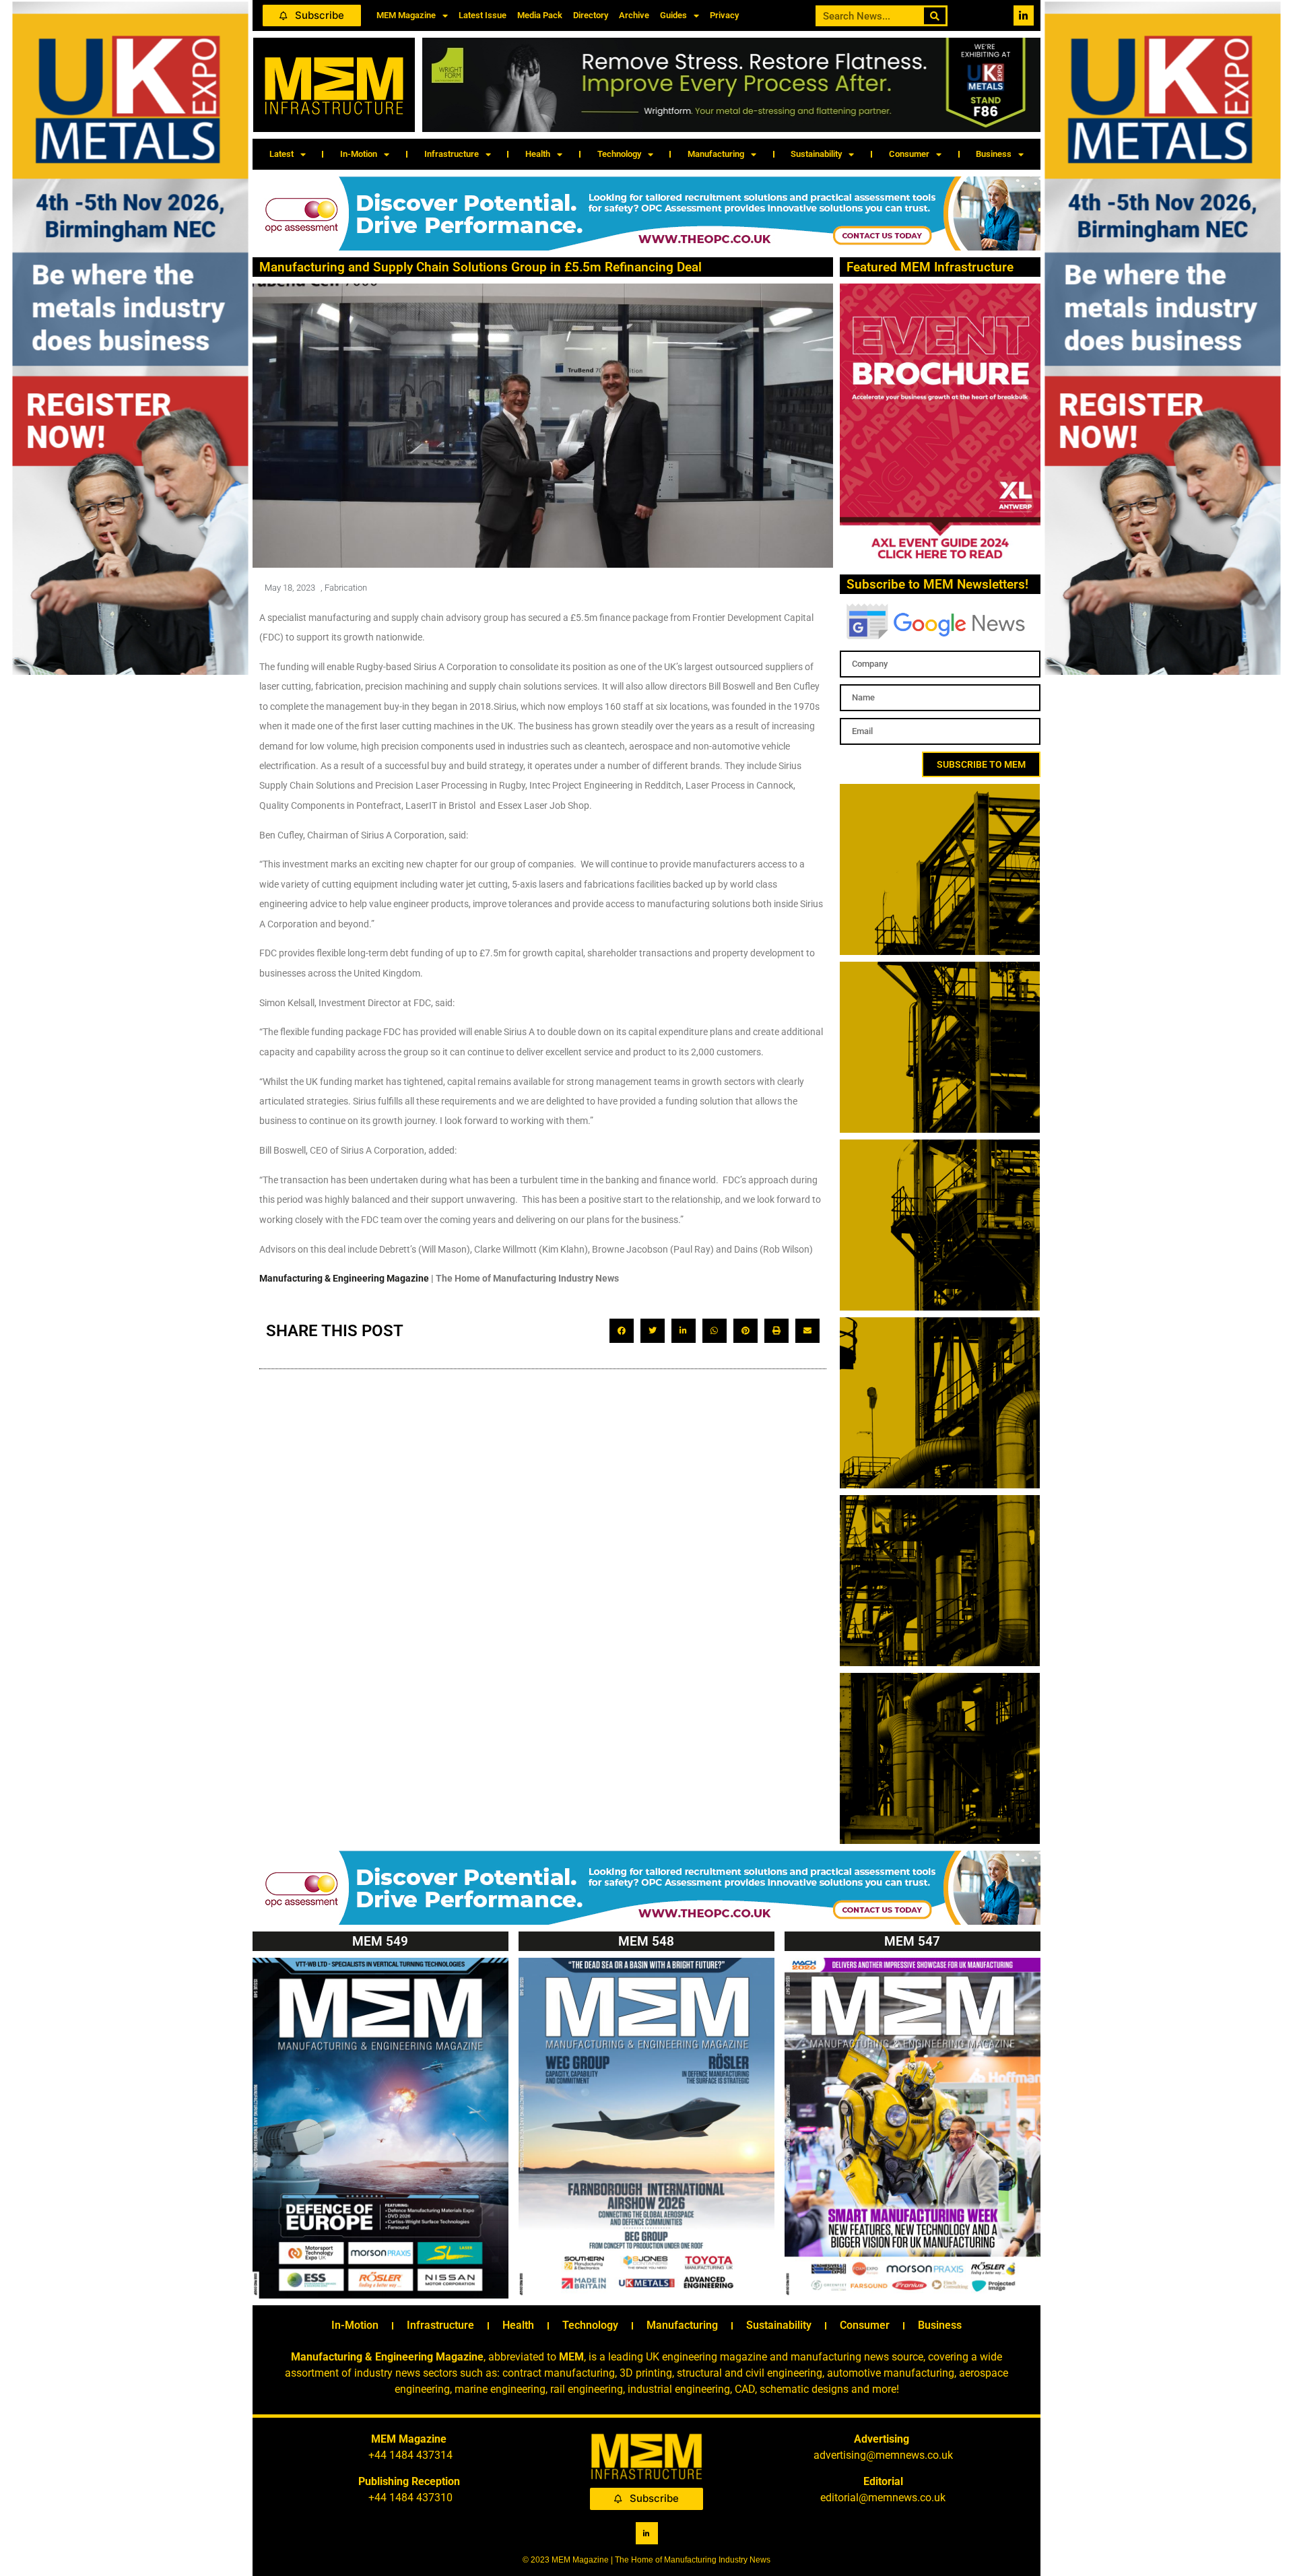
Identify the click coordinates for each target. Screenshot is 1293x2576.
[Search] (935, 16)
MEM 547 (912, 1941)
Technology (619, 154)
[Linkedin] (1024, 15)
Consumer (909, 154)
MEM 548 (646, 1941)
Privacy (724, 15)
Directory (591, 15)
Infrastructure (452, 154)
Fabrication (346, 588)
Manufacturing (716, 154)
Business (994, 154)
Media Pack (540, 15)
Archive (634, 15)
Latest (281, 154)
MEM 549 (380, 1941)
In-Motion (359, 154)
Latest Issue (483, 15)
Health (538, 154)
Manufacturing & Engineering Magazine (344, 1278)
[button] (622, 1331)
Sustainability (816, 154)
